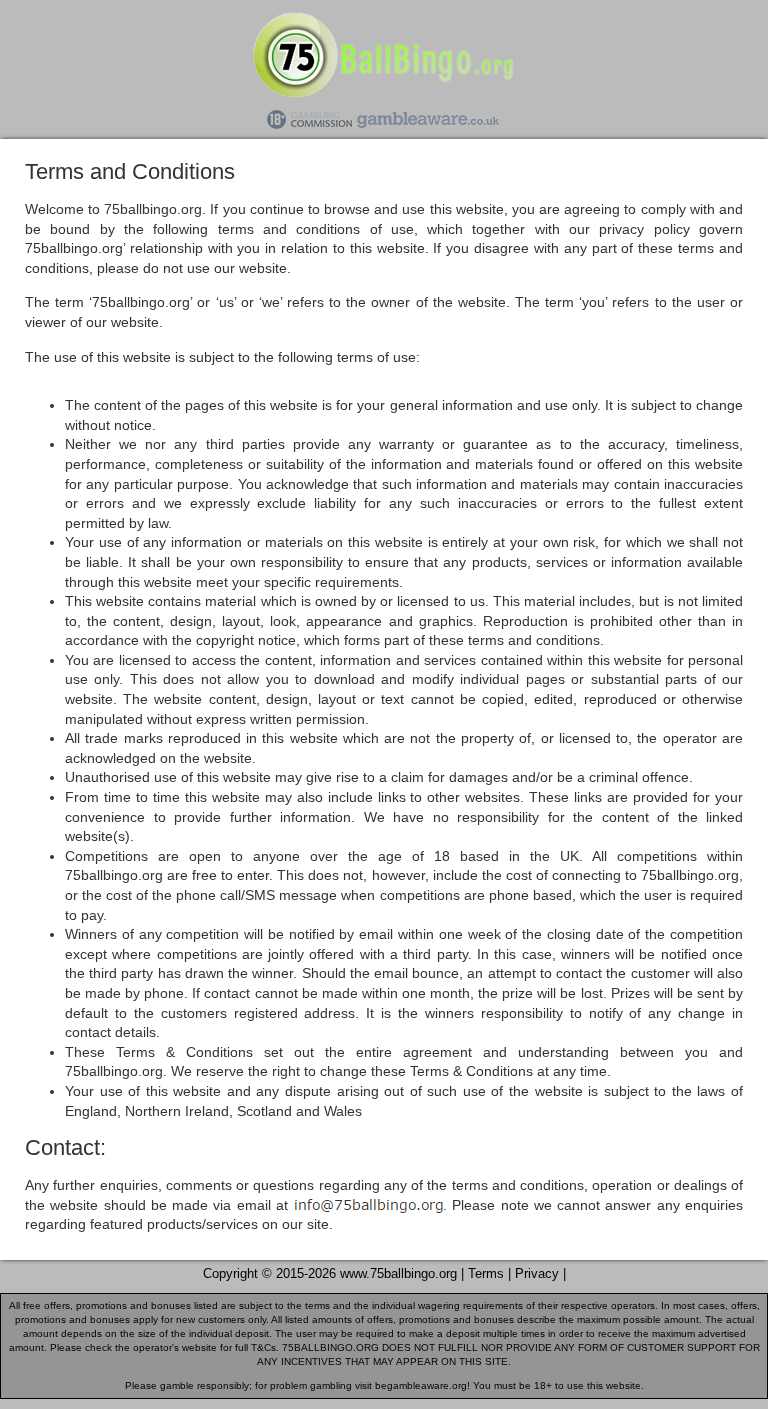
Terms (486, 1273)
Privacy (537, 1273)
